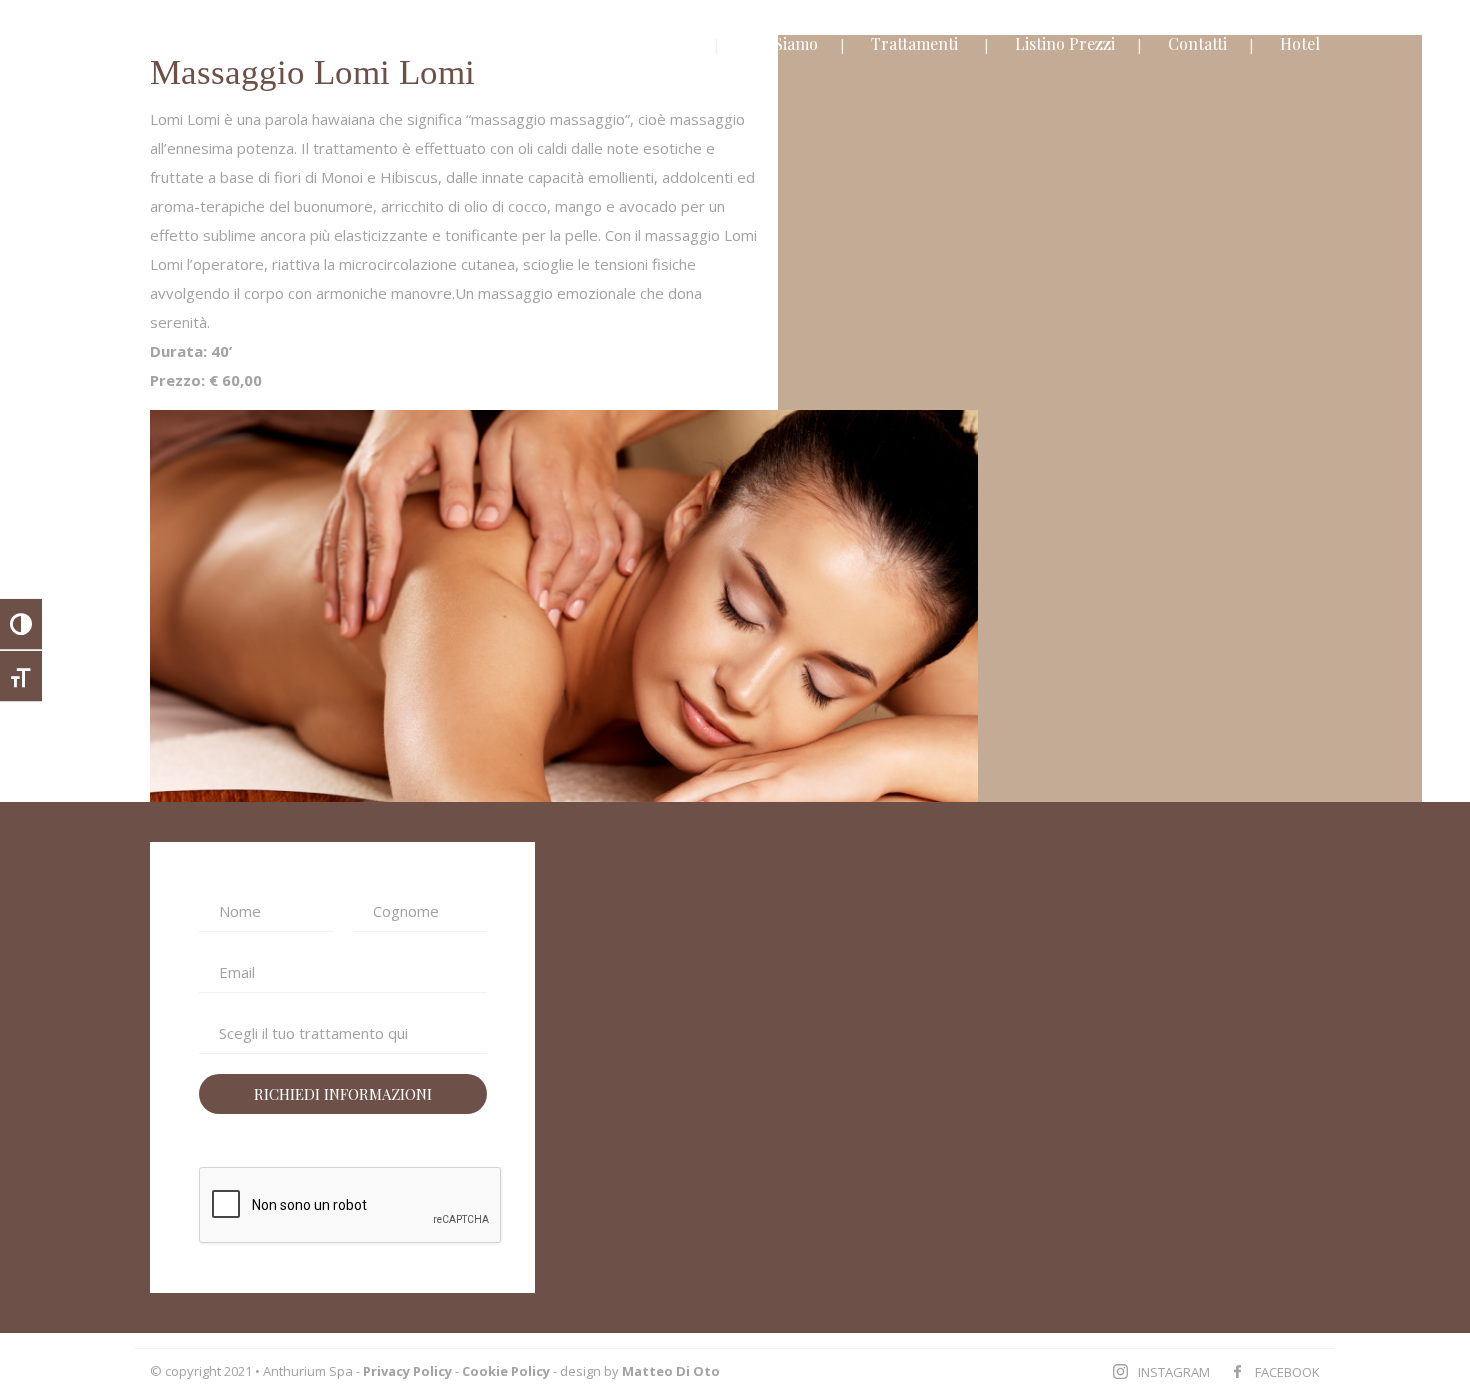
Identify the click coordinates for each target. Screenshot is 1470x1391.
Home (670, 43)
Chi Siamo (781, 43)
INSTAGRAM (1174, 1372)
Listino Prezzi (1065, 43)
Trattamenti (914, 43)
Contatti (1197, 43)
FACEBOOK (1287, 1372)
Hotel (1300, 43)
